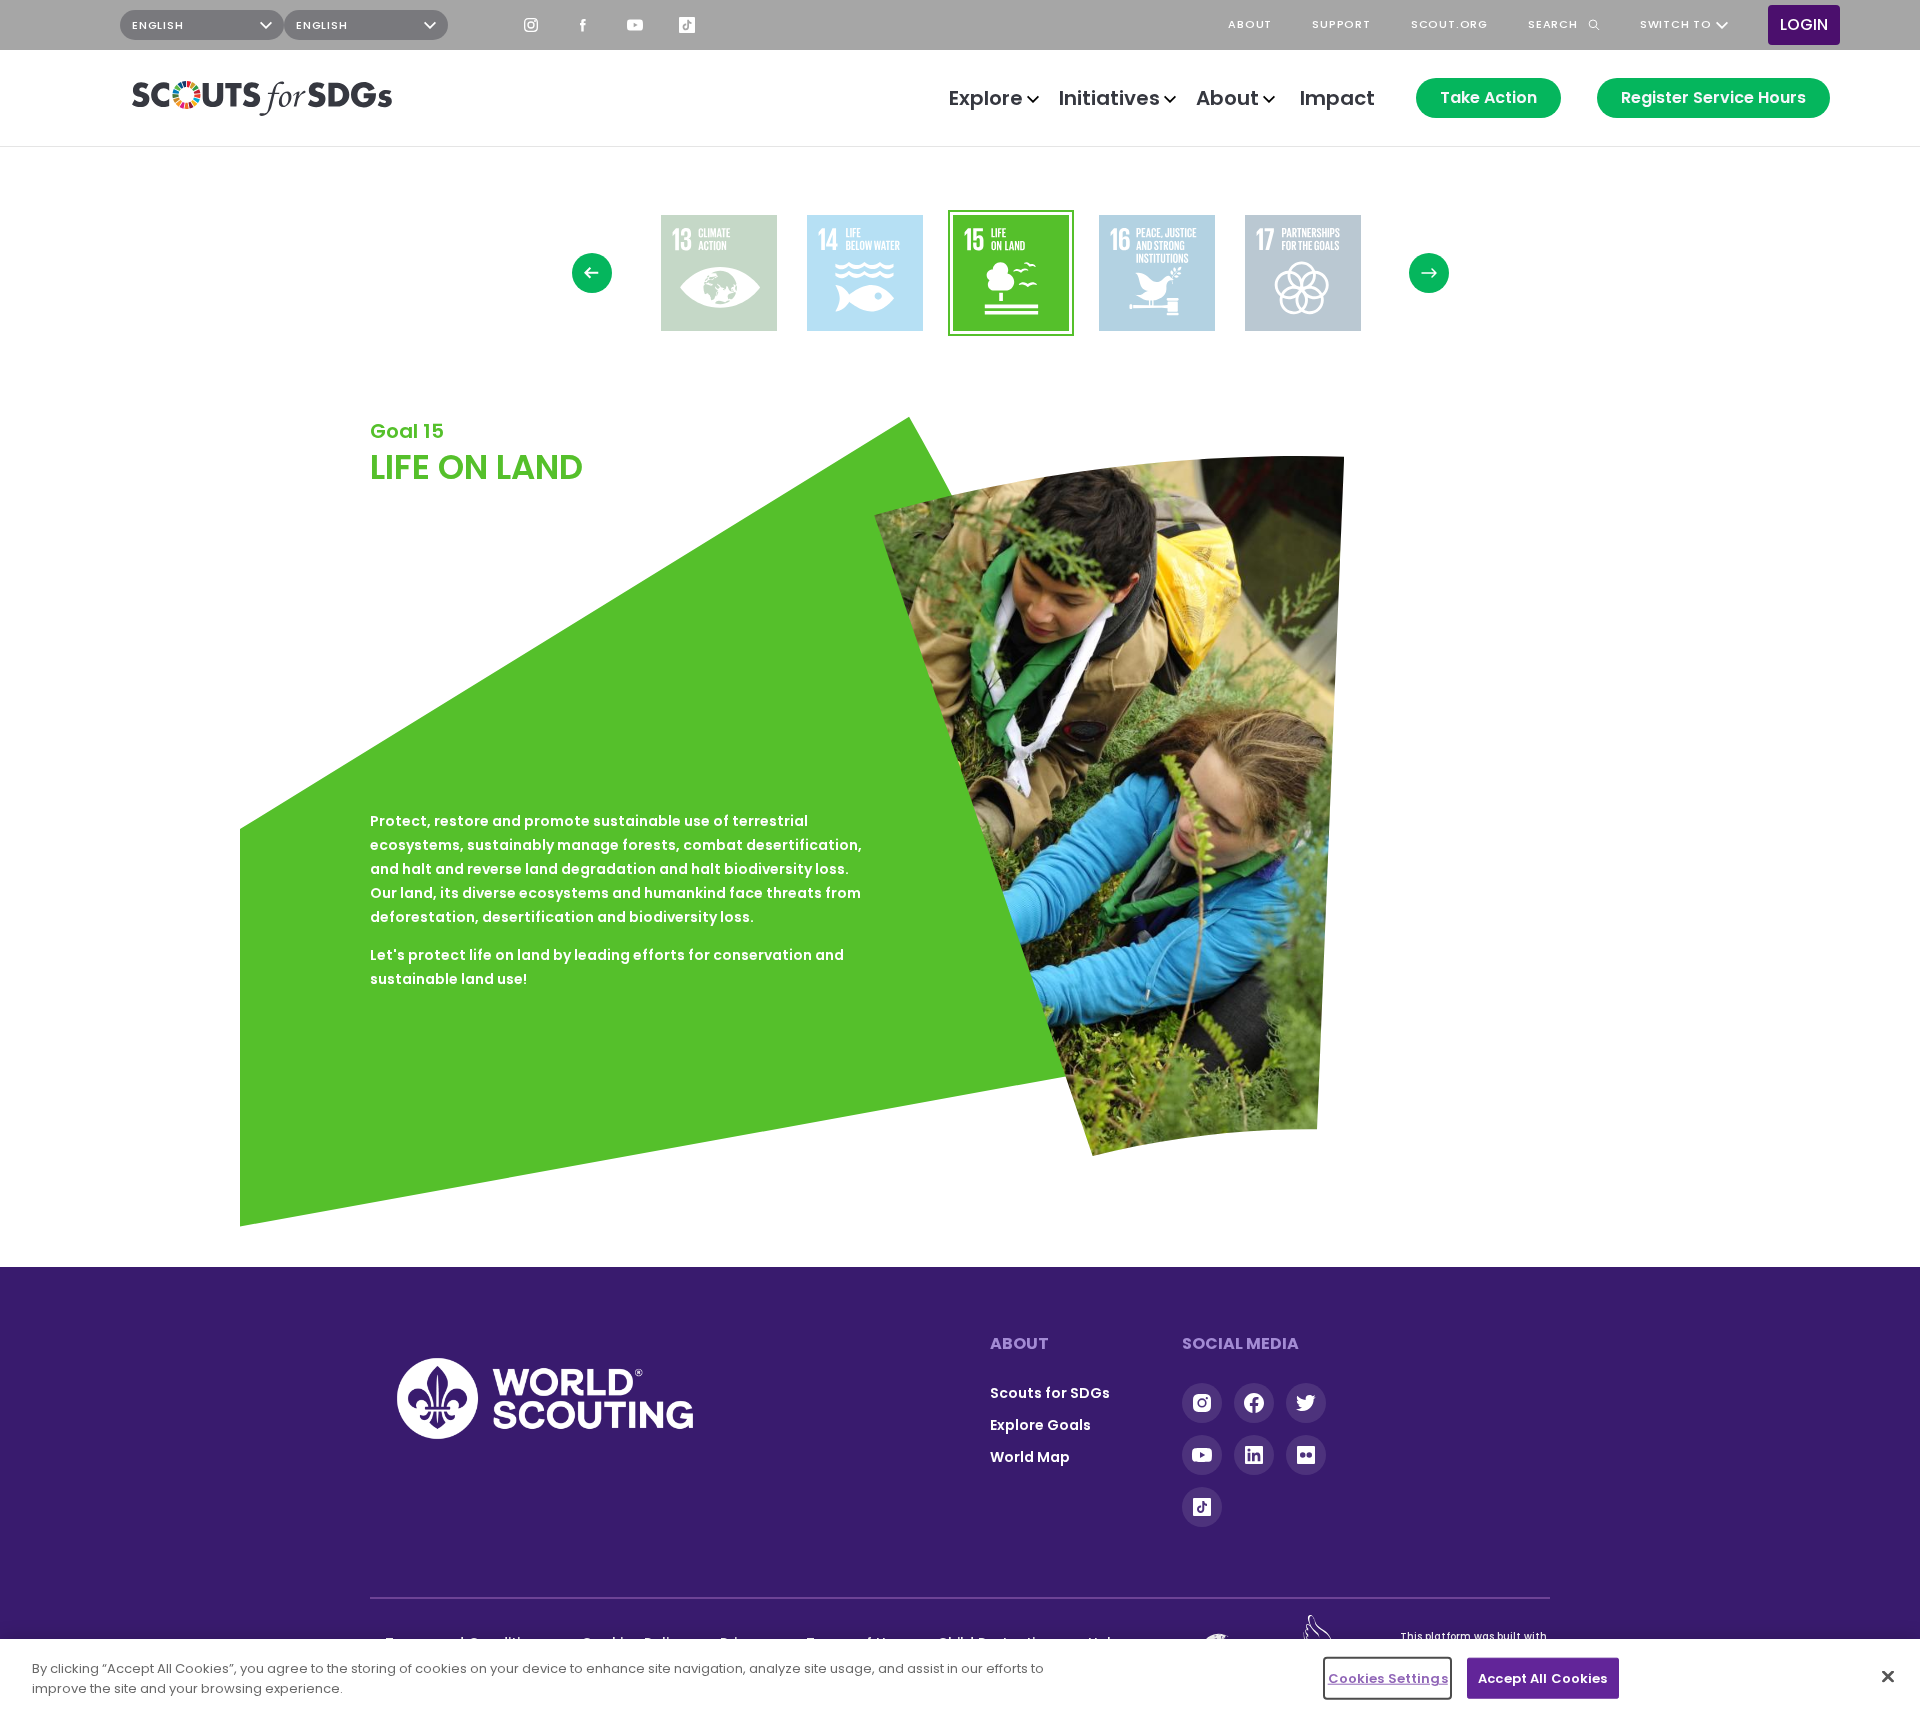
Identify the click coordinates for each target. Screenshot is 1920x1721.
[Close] (1888, 1676)
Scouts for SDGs (1050, 1393)
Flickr (1306, 1455)
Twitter (1306, 1403)
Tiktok (1202, 1507)
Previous (592, 273)
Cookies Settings (1388, 1678)
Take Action (1488, 97)
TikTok (687, 25)
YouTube (635, 25)
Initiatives (1109, 98)
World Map (1030, 1457)
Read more (719, 273)
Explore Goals (1040, 1425)
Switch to (1676, 25)
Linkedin (1254, 1455)
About (1227, 98)
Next (1429, 273)
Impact (1337, 98)
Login (1804, 24)
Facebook (583, 25)
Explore (986, 98)
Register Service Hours (1713, 97)
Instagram (531, 25)
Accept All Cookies (1542, 1678)
